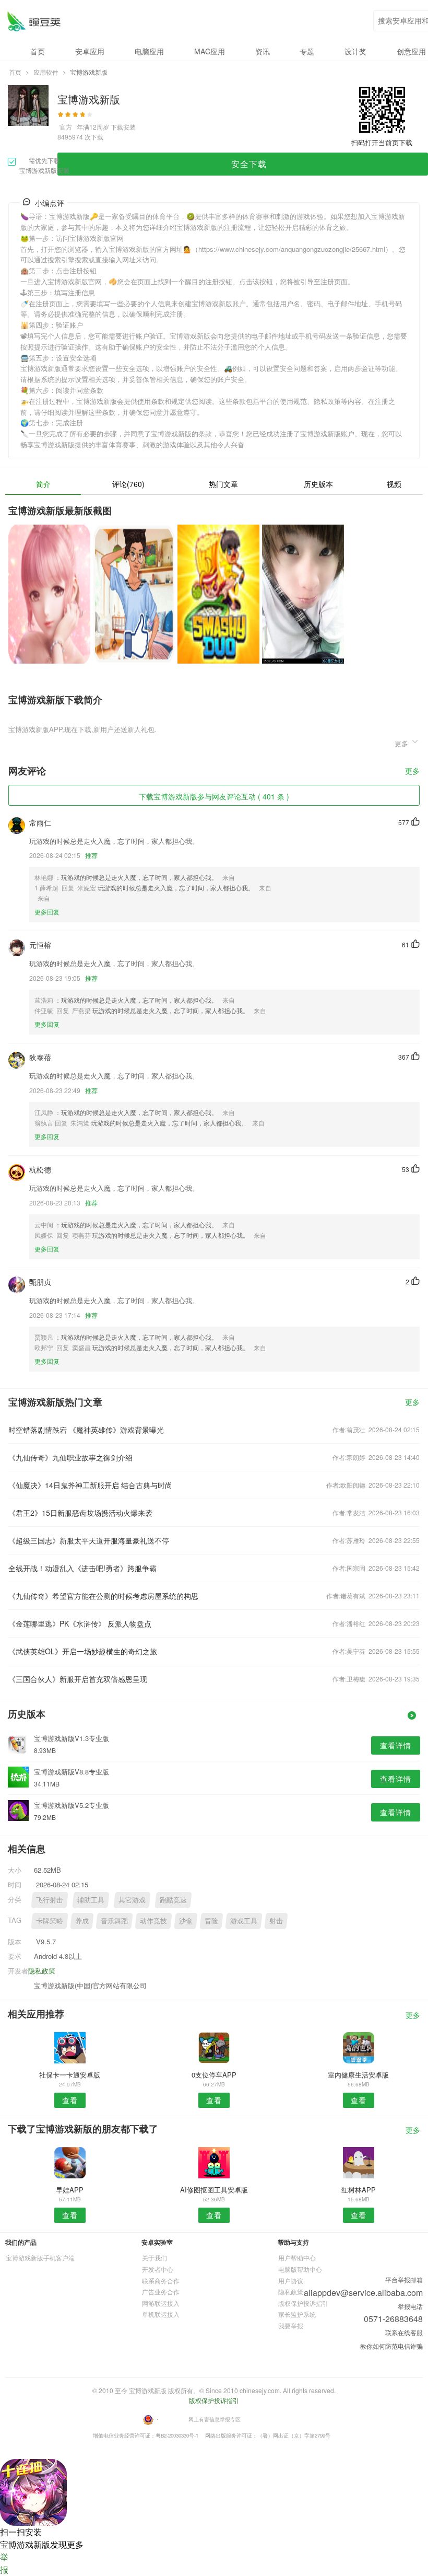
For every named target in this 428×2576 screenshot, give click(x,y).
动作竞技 (153, 1921)
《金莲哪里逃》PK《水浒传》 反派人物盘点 (80, 1623)
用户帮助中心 (297, 2258)
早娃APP (70, 2190)
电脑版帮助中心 (300, 2269)
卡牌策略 (50, 1921)
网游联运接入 (161, 2303)
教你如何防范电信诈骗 (391, 2346)
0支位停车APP (214, 2075)
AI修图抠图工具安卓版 (214, 2190)
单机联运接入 (161, 2314)
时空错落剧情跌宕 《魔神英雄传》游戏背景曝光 (86, 1430)
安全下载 (249, 164)
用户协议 (291, 2281)
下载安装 (123, 127)
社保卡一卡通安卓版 (70, 2075)
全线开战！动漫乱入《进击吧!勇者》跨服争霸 (82, 1568)
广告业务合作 (161, 2291)
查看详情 (396, 1745)
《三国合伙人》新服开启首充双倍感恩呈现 (78, 1679)
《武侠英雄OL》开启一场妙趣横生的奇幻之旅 (83, 1651)
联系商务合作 (161, 2281)
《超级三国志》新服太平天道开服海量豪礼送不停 (89, 1540)
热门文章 (223, 484)
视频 (394, 484)
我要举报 (291, 2325)
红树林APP (359, 2190)
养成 (82, 1921)
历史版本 (318, 484)
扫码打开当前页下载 (382, 142)
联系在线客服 (404, 2332)
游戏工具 (244, 1921)
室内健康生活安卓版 (358, 2075)
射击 (276, 1921)
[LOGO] (34, 21)
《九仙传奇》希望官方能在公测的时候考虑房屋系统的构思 (103, 1596)
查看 (70, 2100)
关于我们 (154, 2258)
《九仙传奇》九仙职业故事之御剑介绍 (70, 1457)
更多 (412, 771)
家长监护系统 (297, 2314)
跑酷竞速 (173, 1900)
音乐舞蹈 (114, 1921)
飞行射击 (50, 1900)
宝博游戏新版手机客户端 (40, 2258)
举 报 (4, 2563)
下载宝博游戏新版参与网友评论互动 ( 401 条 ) (214, 796)
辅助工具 (91, 1900)
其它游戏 (132, 1900)
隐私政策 (42, 1971)
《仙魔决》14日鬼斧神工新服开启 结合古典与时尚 (90, 1485)
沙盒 (186, 1921)
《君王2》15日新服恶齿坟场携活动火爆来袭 (80, 1513)
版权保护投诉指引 (303, 2303)
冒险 (211, 1921)
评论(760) (128, 484)
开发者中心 (158, 2269)
